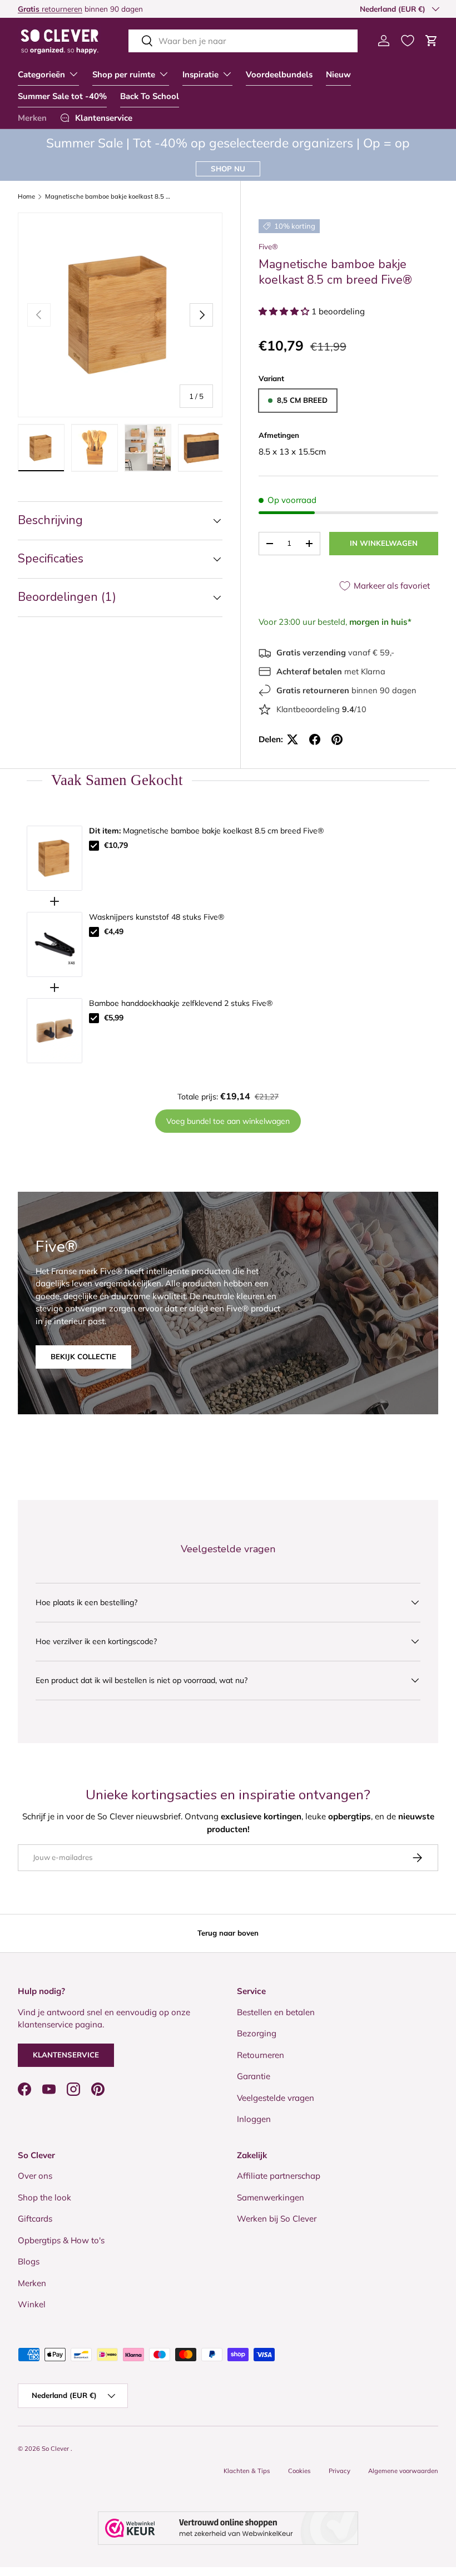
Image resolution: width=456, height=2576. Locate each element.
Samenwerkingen (271, 2197)
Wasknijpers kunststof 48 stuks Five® (157, 917)
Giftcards (35, 2219)
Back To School (150, 96)
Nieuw (338, 75)
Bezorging (257, 2033)
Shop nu (228, 169)
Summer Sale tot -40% (62, 96)
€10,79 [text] (116, 845)
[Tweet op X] (293, 739)
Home (26, 197)
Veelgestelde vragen (276, 2098)
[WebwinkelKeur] (228, 2528)
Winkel (32, 2304)
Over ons (35, 2176)
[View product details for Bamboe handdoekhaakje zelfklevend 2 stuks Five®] (54, 1031)
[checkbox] (94, 846)
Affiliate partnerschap (279, 2176)
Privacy (339, 2471)
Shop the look (44, 2197)
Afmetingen (279, 435)
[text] (228, 780)
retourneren (50, 9)
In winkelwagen (384, 543)
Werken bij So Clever (277, 2219)
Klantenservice (66, 2055)
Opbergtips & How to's (61, 2240)
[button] (432, 41)
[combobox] (243, 41)
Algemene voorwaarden (403, 2471)
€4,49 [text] (114, 931)
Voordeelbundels (279, 75)
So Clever (56, 2449)
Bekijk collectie (83, 1356)
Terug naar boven (228, 1933)
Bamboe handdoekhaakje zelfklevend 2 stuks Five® (181, 1003)
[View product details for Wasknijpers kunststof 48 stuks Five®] (54, 944)
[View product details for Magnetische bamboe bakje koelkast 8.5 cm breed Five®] (54, 858)
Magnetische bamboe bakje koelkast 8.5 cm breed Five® (108, 197)
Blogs (29, 2261)
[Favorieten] (408, 41)
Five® (268, 246)
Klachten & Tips (247, 2471)
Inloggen (254, 2119)
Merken (32, 118)
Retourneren (261, 2055)
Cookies (299, 2471)
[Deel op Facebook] (315, 739)
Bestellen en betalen (276, 2012)
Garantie (254, 2076)
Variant (271, 378)
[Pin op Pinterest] (337, 739)
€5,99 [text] (114, 1018)
